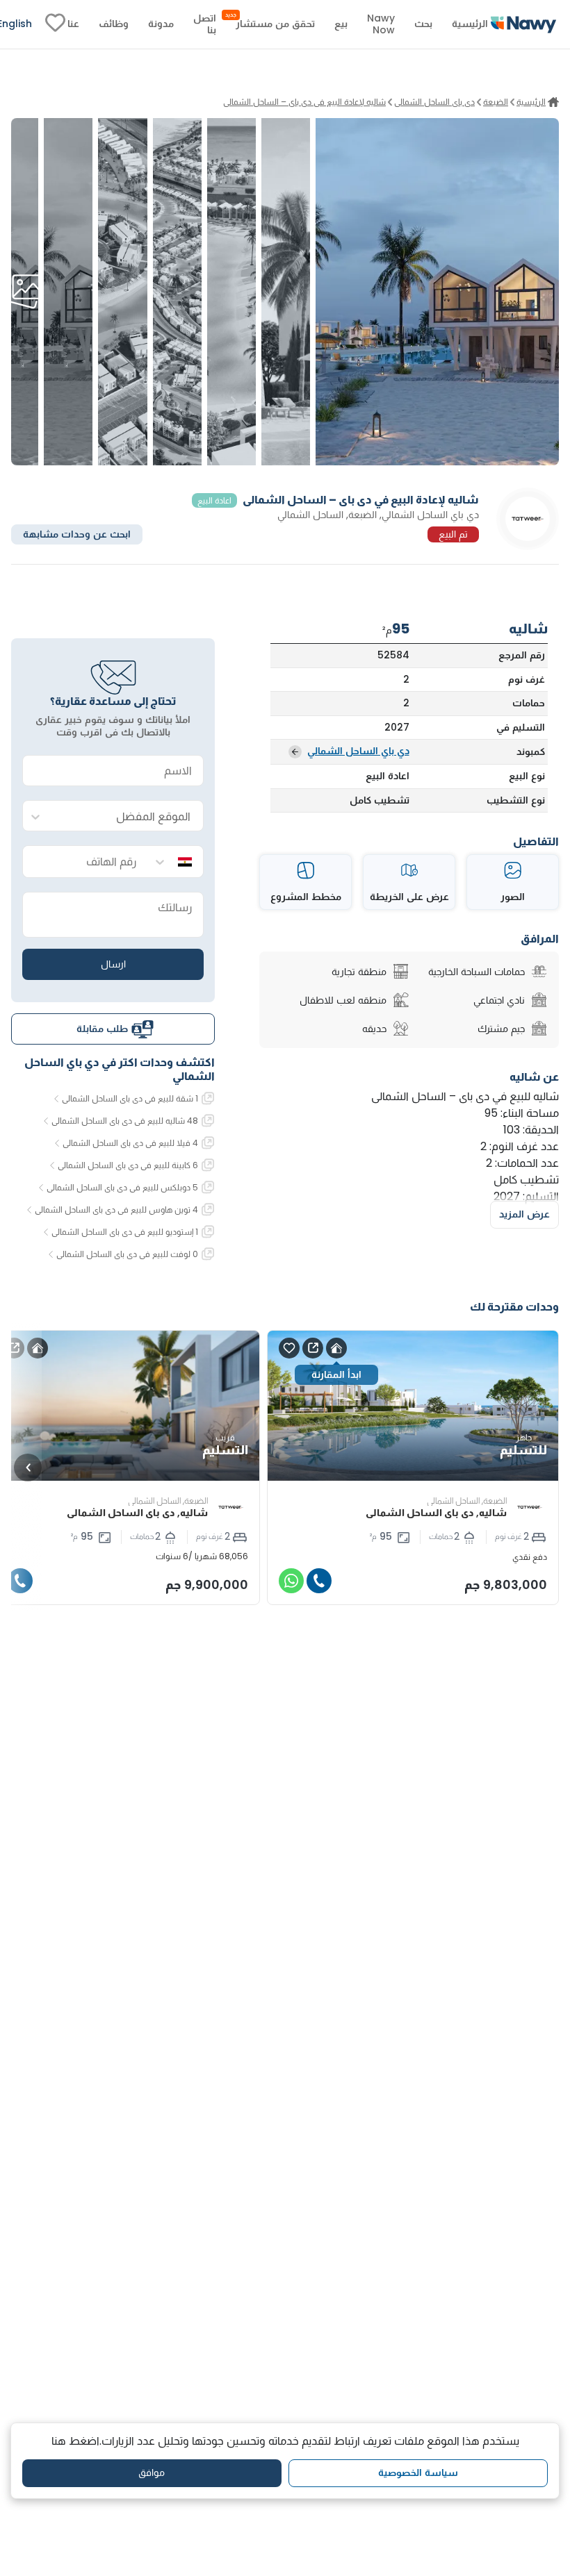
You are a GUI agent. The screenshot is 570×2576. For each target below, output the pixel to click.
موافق (152, 2473)
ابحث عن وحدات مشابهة (77, 534)
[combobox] (127, 816)
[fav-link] (55, 24)
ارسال (113, 964)
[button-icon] (319, 1581)
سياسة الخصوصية (418, 2473)
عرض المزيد (524, 1214)
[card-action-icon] (336, 1348)
